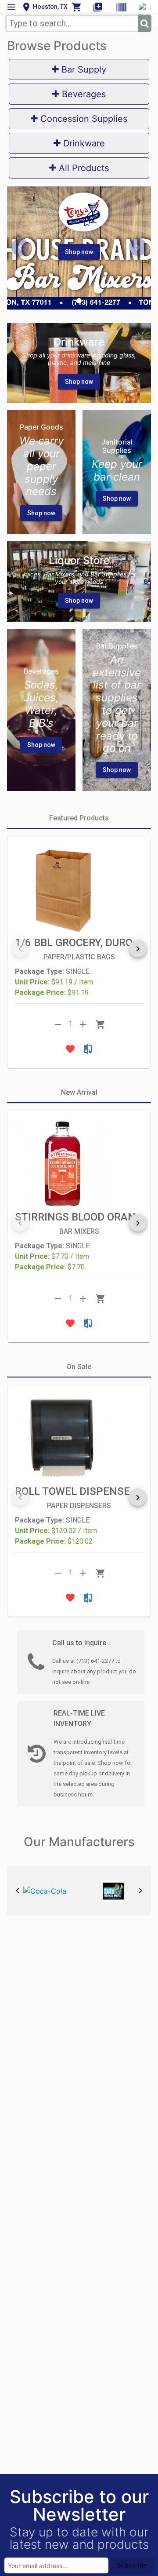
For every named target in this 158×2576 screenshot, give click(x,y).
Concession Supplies (83, 119)
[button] (79, 301)
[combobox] (72, 23)
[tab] (79, 818)
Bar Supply (83, 69)
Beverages (83, 94)
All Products (83, 168)
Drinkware (83, 143)
